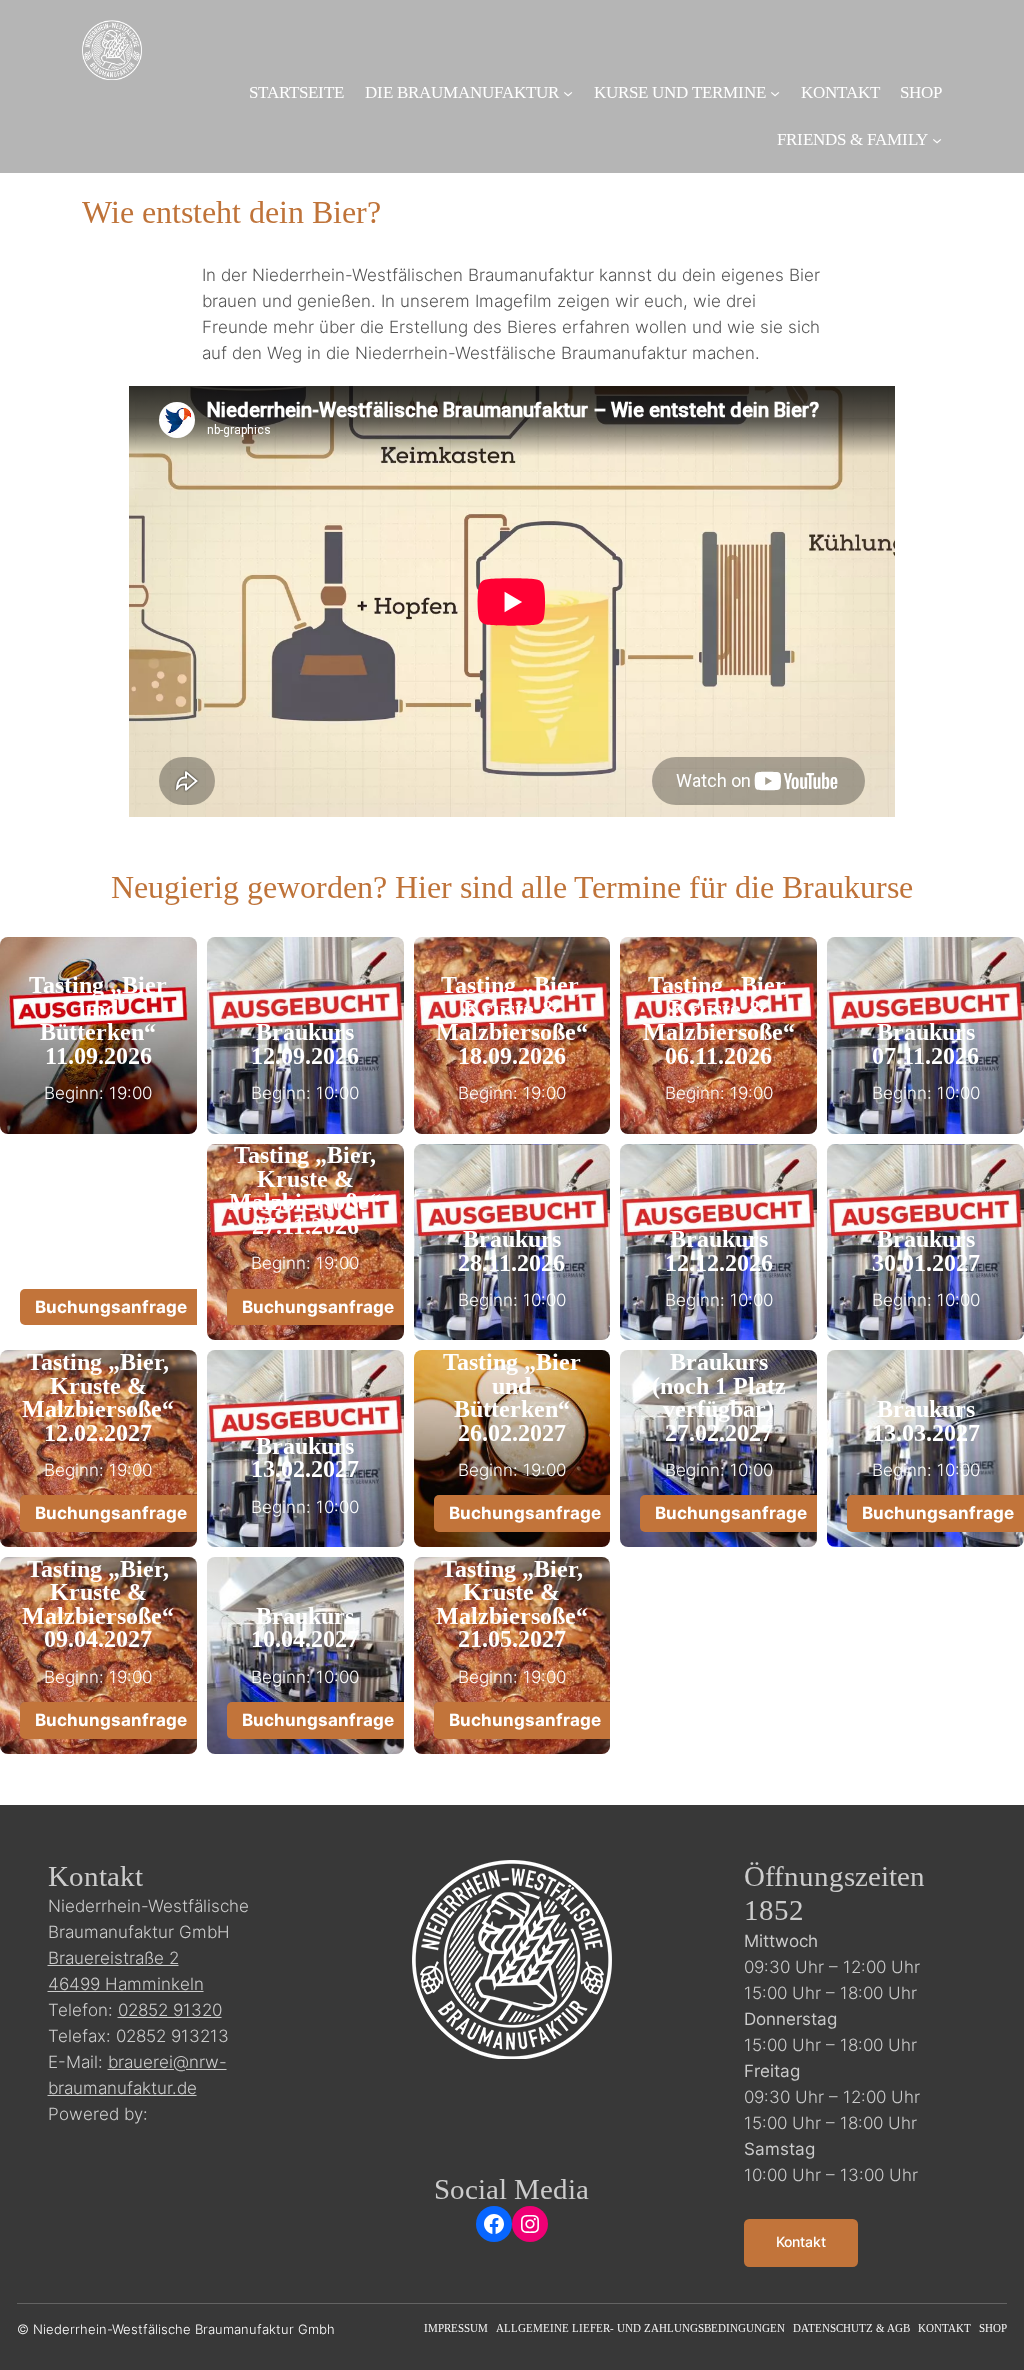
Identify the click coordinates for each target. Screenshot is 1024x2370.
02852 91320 (170, 2010)
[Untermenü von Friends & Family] (937, 140)
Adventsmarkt (98, 1202)
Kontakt (801, 2241)
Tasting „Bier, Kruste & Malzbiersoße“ (512, 1008)
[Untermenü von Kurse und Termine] (775, 93)
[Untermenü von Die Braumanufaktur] (568, 93)
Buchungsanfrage (111, 1307)
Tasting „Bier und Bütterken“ (98, 1008)
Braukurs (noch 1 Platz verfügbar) (719, 1385)
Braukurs (305, 1032)
